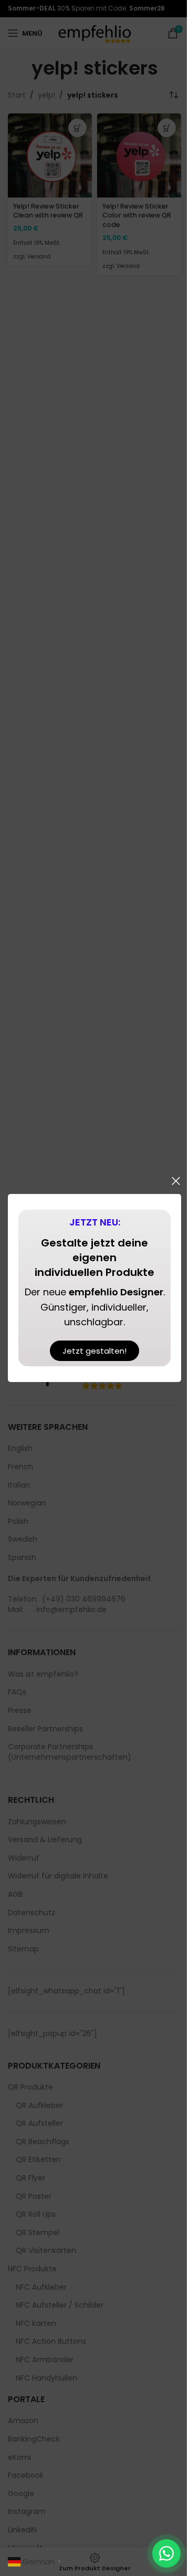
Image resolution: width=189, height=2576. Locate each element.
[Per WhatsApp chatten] (166, 2553)
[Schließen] (176, 1181)
